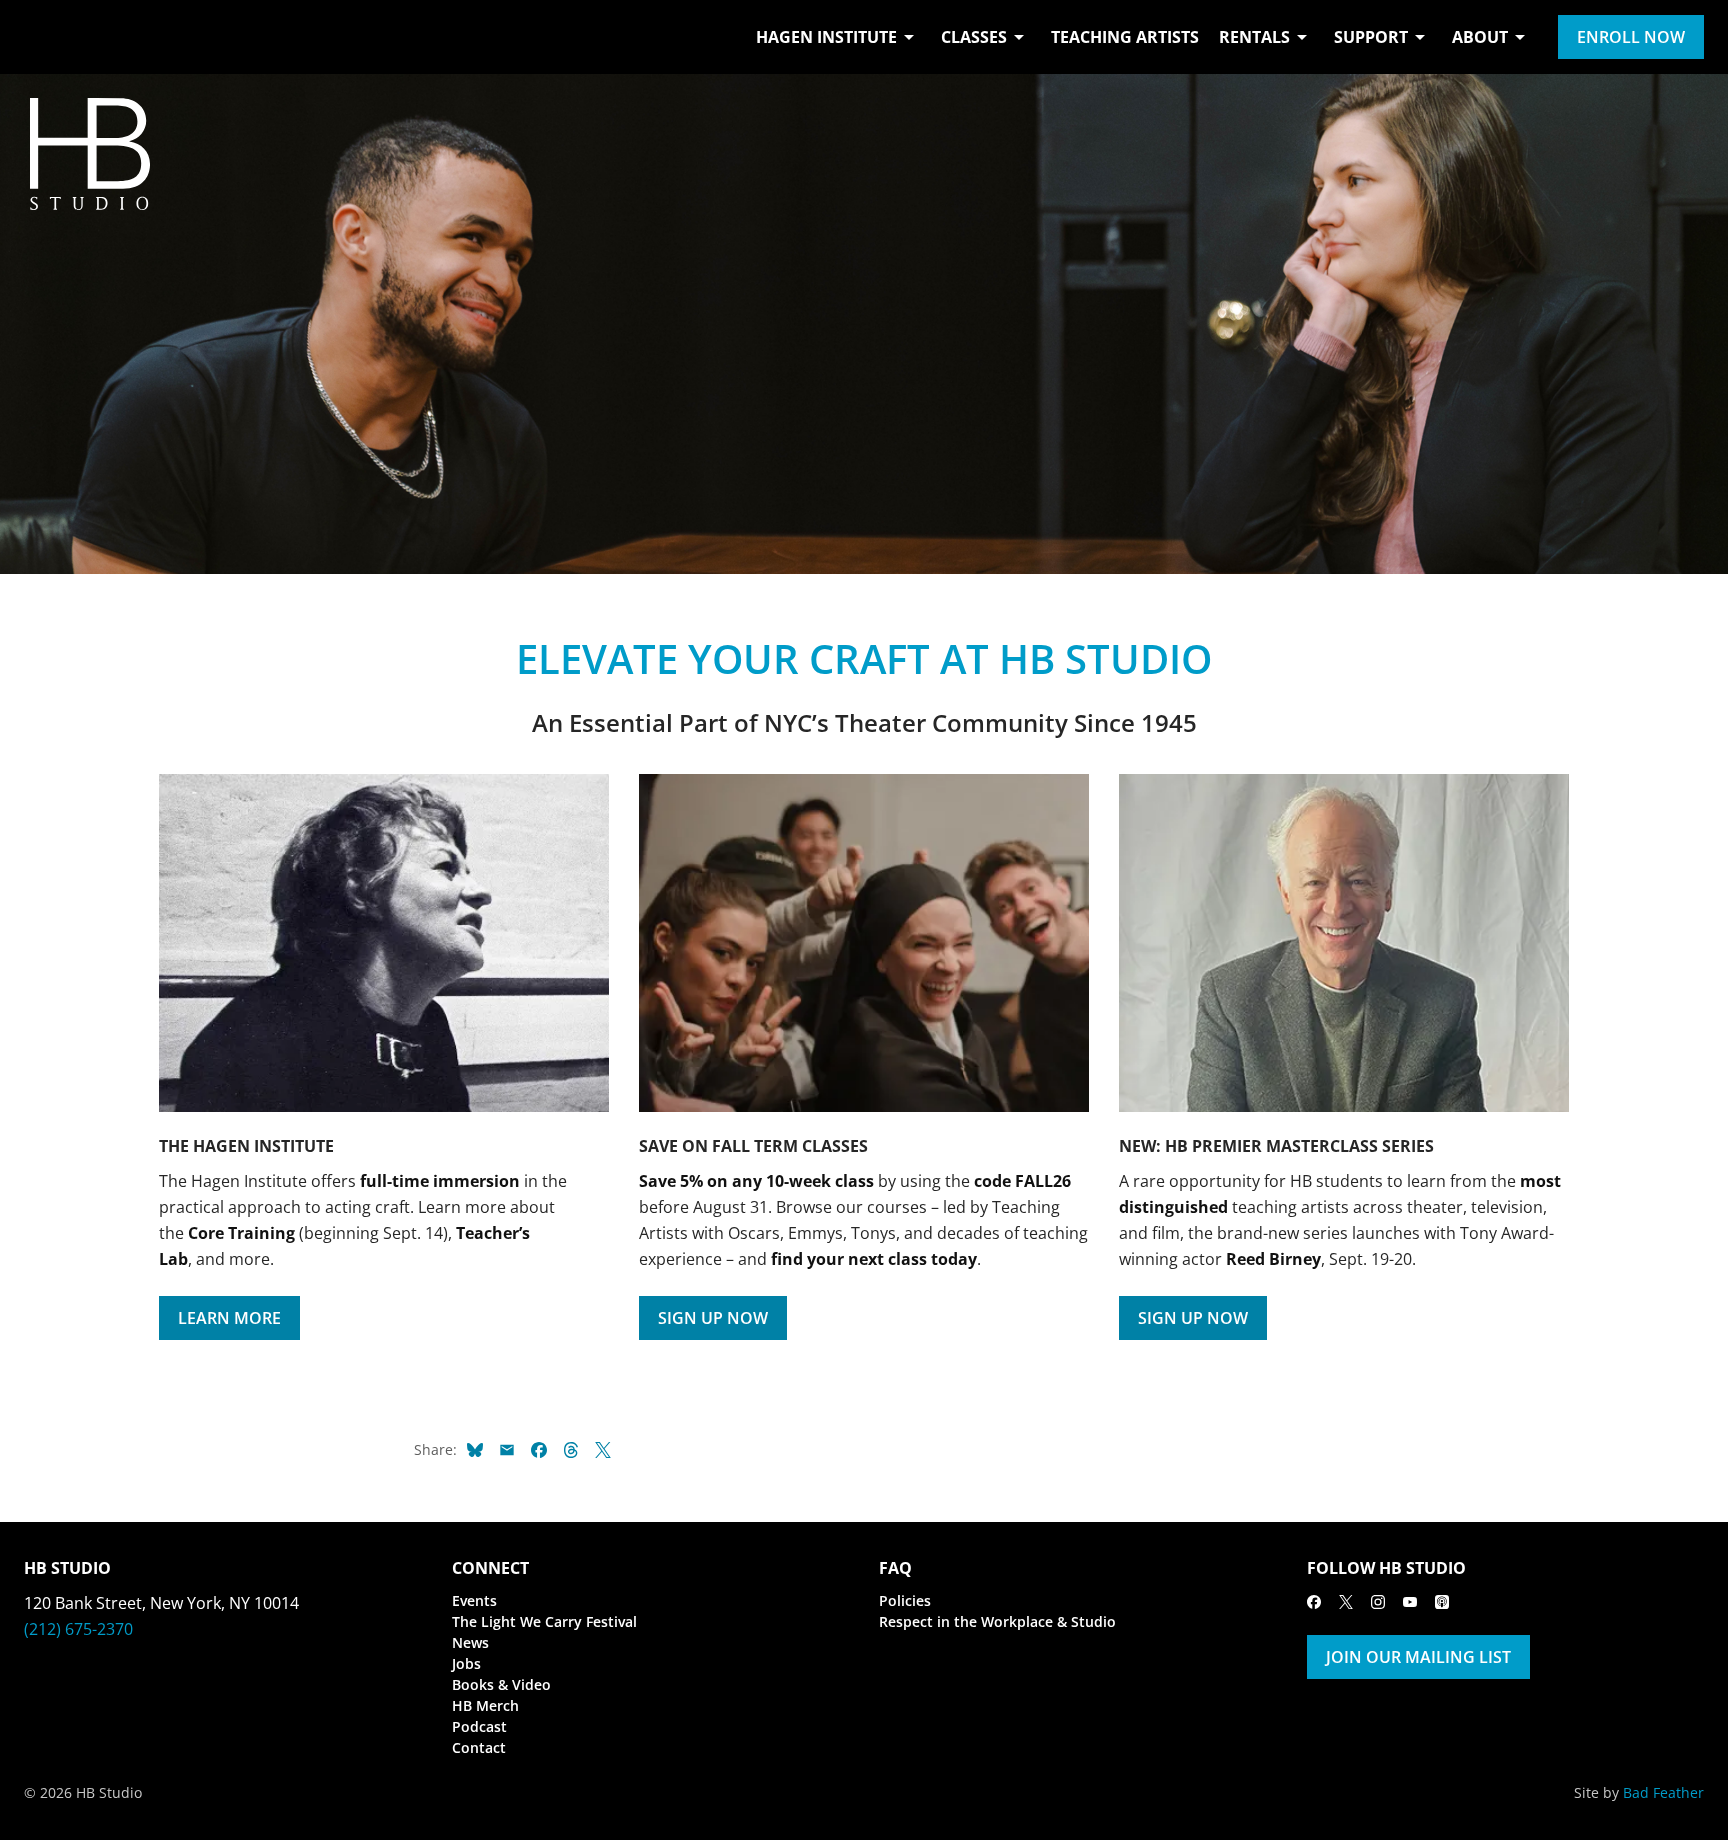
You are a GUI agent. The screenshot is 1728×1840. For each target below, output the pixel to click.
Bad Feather (1663, 1792)
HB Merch (485, 1705)
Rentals (1254, 37)
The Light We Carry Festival (544, 1621)
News (470, 1642)
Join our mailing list (1418, 1657)
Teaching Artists (1125, 37)
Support (1371, 37)
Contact (479, 1747)
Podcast (479, 1726)
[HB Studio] (44, 37)
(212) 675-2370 (78, 1629)
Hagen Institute (826, 37)
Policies (905, 1600)
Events (474, 1600)
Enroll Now (1631, 37)
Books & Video (501, 1684)
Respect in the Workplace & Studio (997, 1621)
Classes (974, 37)
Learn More (229, 1318)
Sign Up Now (713, 1318)
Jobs (466, 1663)
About (1480, 37)
